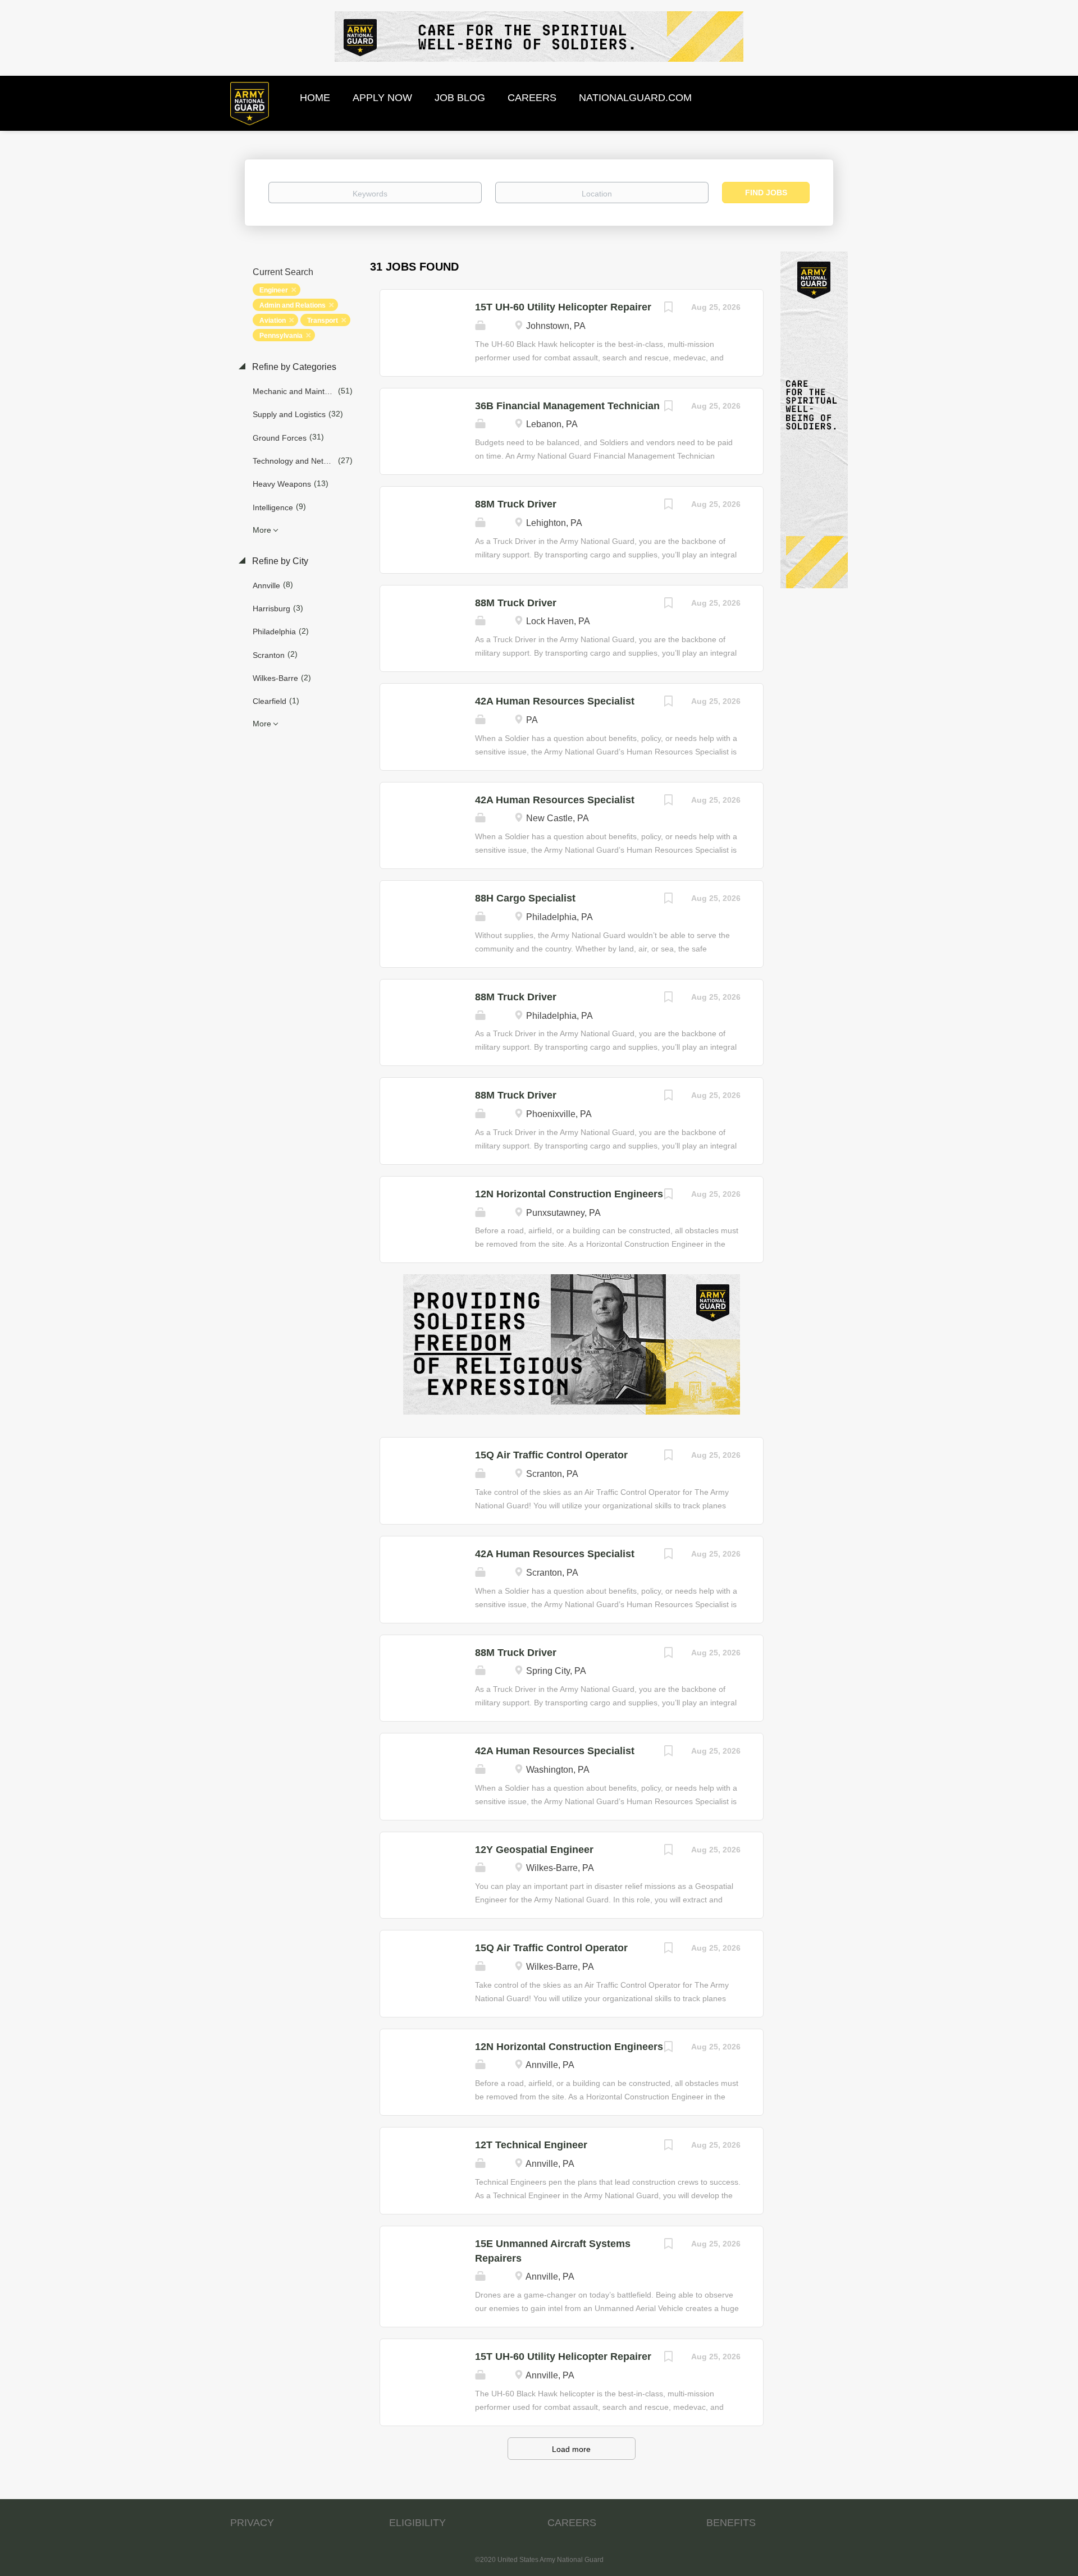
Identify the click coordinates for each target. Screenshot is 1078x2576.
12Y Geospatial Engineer (534, 1850)
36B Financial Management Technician (567, 406)
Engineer (274, 290)
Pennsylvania (281, 336)
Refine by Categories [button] (293, 367)
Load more (571, 2449)
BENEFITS (731, 2523)
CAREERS (572, 2523)
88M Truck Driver (516, 504)
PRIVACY (252, 2523)
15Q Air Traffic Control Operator (551, 1455)
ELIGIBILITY (417, 2523)
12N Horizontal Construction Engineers (569, 1194)
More (262, 530)
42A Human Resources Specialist (555, 701)
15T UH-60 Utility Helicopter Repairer (563, 307)
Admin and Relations (293, 305)
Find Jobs (766, 193)
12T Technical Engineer (531, 2145)
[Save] (669, 308)
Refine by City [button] (279, 561)
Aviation (273, 321)
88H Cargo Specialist (525, 898)
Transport (323, 321)
